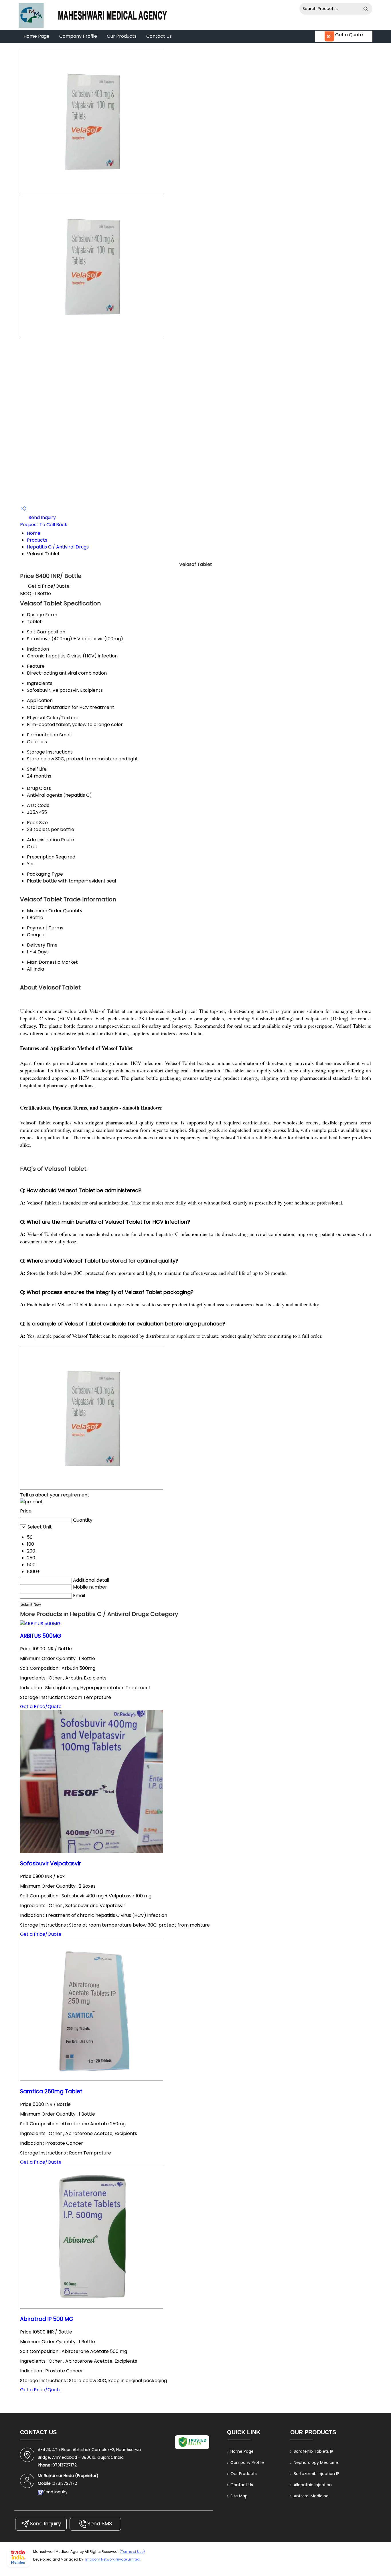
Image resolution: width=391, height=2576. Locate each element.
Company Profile (78, 36)
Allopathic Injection (313, 2485)
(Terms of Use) (132, 2552)
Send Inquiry (42, 517)
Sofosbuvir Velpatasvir (51, 1864)
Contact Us (159, 36)
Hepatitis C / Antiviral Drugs (58, 547)
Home (34, 533)
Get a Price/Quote (49, 586)
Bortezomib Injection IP (316, 2474)
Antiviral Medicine (311, 2496)
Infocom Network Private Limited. (113, 2559)
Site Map (239, 2496)
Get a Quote (348, 35)
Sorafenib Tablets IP (313, 2451)
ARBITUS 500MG (41, 1636)
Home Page (36, 36)
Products (37, 540)
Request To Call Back (44, 525)
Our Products (122, 36)
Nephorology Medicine (316, 2462)
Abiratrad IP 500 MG (47, 2319)
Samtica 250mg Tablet (51, 2091)
